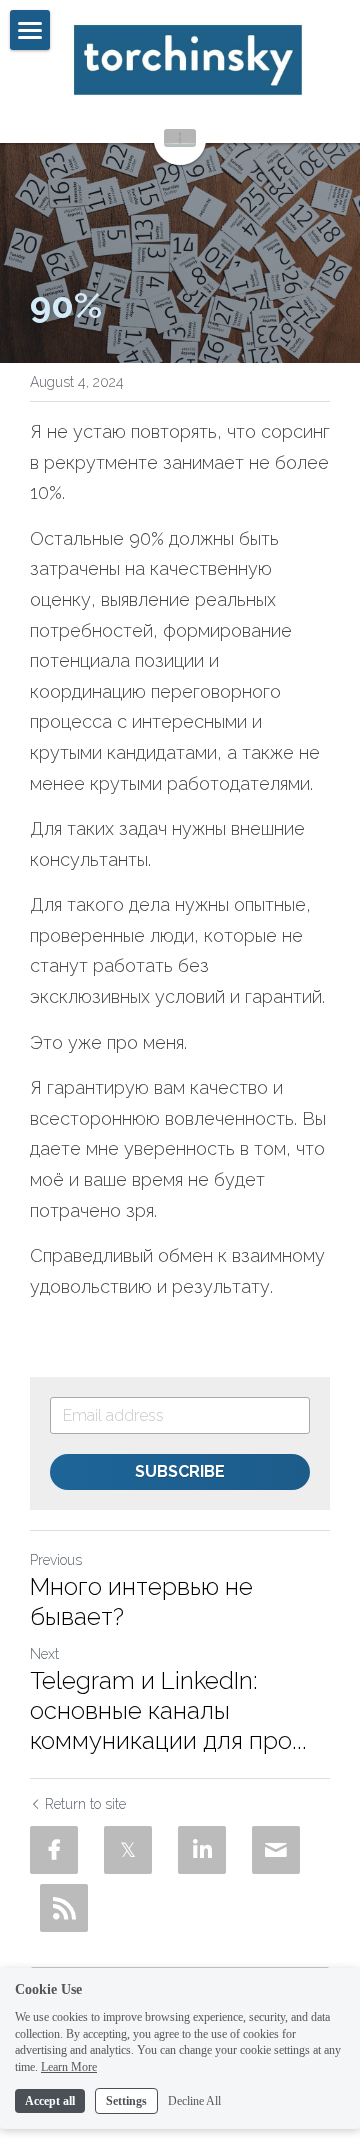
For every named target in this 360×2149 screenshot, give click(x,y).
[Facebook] (54, 1850)
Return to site (85, 1804)
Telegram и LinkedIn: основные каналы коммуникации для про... (168, 1710)
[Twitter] (128, 1850)
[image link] (187, 60)
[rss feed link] (64, 1908)
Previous (56, 1560)
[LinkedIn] (202, 1850)
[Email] (276, 1850)
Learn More (69, 2067)
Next (44, 1654)
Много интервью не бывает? (141, 1601)
